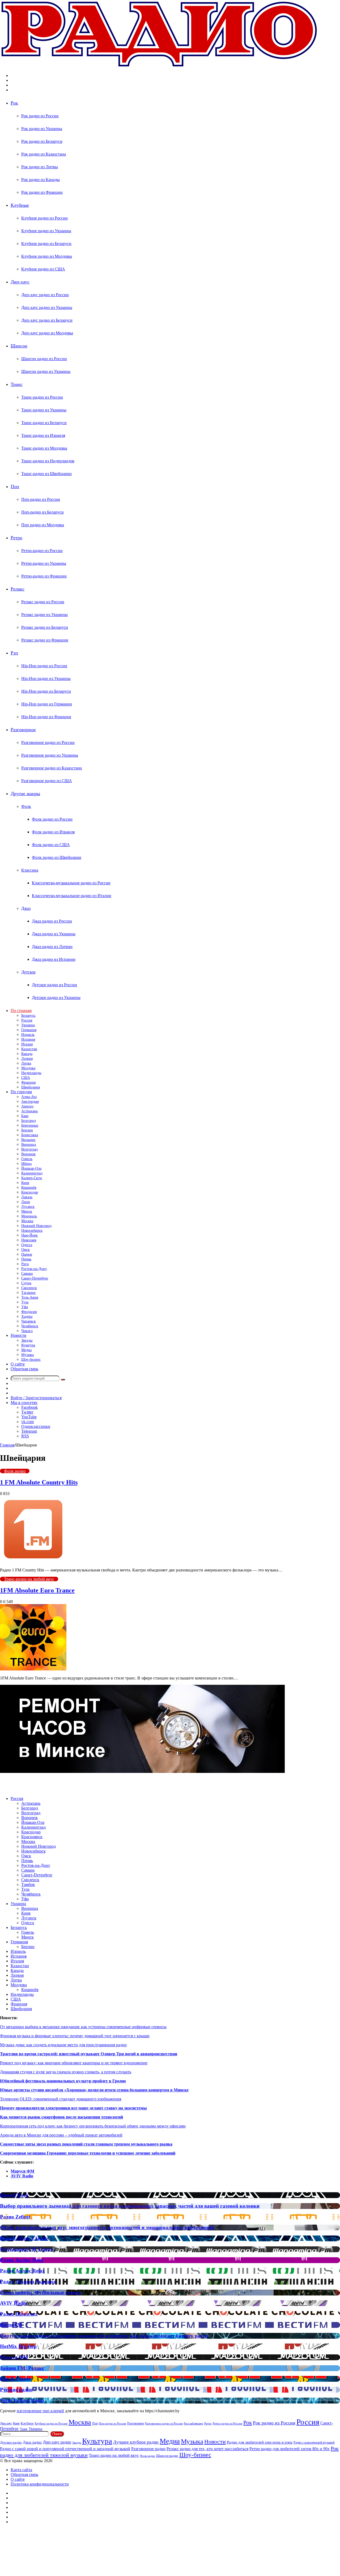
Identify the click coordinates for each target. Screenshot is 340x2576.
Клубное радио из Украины (46, 231)
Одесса (27, 1245)
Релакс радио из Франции (45, 640)
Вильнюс (28, 1140)
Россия (27, 1020)
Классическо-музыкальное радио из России (71, 883)
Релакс (18, 589)
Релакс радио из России (43, 602)
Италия (27, 1044)
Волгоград (29, 1149)
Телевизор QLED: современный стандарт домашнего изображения (61, 2099)
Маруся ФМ (22, 2171)
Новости (18, 1335)
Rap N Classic (15, 2379)
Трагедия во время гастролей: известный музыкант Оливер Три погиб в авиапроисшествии (89, 2054)
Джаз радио (32, 2442)
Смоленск (29, 1288)
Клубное (27, 2423)
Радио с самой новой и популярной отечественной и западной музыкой (65, 2449)
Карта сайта (21, 2470)
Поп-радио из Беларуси (42, 512)
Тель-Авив (30, 1297)
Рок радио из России (40, 116)
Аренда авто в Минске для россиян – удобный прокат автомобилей (61, 2135)
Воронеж (28, 1154)
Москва (27, 1221)
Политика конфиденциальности (40, 2484)
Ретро (16, 538)
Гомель (27, 1159)
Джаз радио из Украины (54, 934)
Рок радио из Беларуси (42, 141)
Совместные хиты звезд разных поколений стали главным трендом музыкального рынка (86, 2144)
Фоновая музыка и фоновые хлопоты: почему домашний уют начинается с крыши (75, 2036)
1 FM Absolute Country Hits (39, 1482)
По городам (21, 1092)
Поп (15, 486)
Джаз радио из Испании (54, 959)
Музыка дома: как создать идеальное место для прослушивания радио (63, 2045)
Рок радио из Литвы (40, 167)
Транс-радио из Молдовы (44, 448)
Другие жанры (25, 794)
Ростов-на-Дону (34, 1269)
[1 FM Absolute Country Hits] (33, 1561)
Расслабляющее (194, 2423)
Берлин (27, 1130)
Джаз (26, 908)
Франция (28, 1082)
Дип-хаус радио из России (45, 295)
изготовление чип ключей (40, 2411)
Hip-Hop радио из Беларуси (46, 691)
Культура (28, 1345)
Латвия (27, 1059)
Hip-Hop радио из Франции (46, 717)
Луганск (28, 1207)
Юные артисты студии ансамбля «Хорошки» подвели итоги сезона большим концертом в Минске (94, 2090)
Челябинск (30, 1326)
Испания (28, 1039)
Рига (25, 1264)
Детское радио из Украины (56, 998)
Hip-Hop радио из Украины (46, 679)
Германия (29, 1030)
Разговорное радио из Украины (50, 755)
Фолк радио (15, 1471)
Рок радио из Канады (41, 180)
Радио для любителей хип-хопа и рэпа (260, 2442)
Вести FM (11, 2325)
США (26, 1078)
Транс (17, 384)
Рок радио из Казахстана (44, 154)
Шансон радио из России (44, 359)
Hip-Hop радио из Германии (47, 704)
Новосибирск (32, 1231)
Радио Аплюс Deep (22, 2260)
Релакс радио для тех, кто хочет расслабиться (207, 2449)
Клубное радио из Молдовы (47, 256)
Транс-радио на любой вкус (29, 1579)
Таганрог (29, 1293)
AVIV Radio (22, 2176)
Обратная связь (24, 1369)
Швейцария (31, 1087)
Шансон (19, 346)
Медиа (26, 1350)
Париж (27, 1254)
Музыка (27, 1355)
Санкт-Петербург (35, 1278)
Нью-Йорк (29, 1235)
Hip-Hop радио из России (44, 666)
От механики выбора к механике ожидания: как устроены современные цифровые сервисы (83, 2027)
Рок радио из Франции (42, 192)
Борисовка (30, 1135)
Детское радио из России (54, 985)
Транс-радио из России (42, 397)
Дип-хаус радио (57, 2442)
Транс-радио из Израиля (43, 435)
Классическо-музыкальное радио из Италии (72, 896)
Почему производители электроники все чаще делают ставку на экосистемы (73, 2108)
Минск (27, 1211)
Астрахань (29, 1111)
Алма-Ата (29, 1097)
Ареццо (27, 1106)
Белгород (29, 1121)
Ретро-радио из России (42, 551)
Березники (30, 1125)
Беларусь (28, 1016)
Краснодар (30, 1192)
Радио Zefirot (15, 2217)
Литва (26, 1063)
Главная (7, 1445)
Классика (30, 870)
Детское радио (11, 2442)
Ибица (26, 1164)
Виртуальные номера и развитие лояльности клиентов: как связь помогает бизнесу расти (104, 2336)
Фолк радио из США (51, 845)
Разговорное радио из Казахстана (52, 768)
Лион (26, 1202)
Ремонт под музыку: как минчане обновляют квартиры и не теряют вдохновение (74, 2063)
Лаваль (27, 1197)
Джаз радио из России (52, 921)
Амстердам (30, 1102)
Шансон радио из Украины (46, 371)
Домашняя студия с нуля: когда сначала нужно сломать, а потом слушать (66, 2072)
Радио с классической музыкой (314, 2443)
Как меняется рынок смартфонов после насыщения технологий (61, 2117)
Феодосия (29, 1312)
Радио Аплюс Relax (22, 2271)
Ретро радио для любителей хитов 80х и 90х (290, 2449)
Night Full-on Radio (22, 2400)
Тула (25, 1302)
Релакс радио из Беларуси (45, 627)
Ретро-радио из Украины (44, 563)
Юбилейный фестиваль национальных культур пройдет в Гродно (63, 2081)
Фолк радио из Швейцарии (57, 857)
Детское (28, 972)
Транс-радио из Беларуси (44, 423)
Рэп (14, 653)
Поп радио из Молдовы (43, 525)
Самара (27, 1274)
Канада (27, 1054)
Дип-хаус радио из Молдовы (47, 333)
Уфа (25, 1307)
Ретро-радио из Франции (44, 576)
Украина (28, 1025)
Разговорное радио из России (48, 742)
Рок (14, 103)
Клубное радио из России (44, 218)
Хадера (27, 1317)
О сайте (18, 1364)
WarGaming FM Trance (27, 2249)
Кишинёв (29, 1188)
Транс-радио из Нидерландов (48, 461)
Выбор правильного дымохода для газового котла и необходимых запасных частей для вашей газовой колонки (130, 2206)
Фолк (26, 806)
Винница (29, 1145)
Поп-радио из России (41, 499)
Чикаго (27, 1331)
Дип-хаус (20, 282)
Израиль (28, 1035)
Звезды (27, 1340)
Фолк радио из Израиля (53, 832)
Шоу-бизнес (31, 1360)
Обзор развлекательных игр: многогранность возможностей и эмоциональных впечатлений (107, 2227)
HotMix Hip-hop (18, 2346)
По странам (21, 1011)
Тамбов (28, 1884)
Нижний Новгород (36, 1226)
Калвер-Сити (32, 1178)
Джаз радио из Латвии (52, 947)
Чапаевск (29, 1321)
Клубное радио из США (43, 269)
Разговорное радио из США (47, 781)
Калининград (32, 1173)
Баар (25, 1116)
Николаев (29, 1240)
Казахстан (29, 1049)
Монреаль (29, 1216)
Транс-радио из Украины (44, 410)
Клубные (20, 205)
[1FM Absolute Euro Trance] (33, 1669)
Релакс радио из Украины (44, 615)
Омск (25, 1250)
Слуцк (26, 1283)
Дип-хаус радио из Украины (47, 307)
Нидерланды (31, 1073)
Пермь (26, 1259)
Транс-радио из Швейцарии (46, 474)
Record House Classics (24, 2238)
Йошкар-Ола (31, 1168)
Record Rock (14, 2195)
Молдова (28, 1068)
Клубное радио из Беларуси (46, 244)
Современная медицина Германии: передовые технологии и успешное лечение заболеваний (88, 2153)
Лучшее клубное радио (136, 2442)
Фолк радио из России (52, 819)
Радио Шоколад (19, 2314)
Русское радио (16, 2390)
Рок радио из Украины (42, 129)
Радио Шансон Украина (28, 2282)
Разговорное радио (148, 2449)
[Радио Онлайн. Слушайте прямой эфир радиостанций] (159, 66)
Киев (25, 1183)
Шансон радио (167, 2456)
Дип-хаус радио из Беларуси (47, 320)
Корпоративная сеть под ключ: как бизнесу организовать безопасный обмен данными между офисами (93, 2126)
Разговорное (23, 730)
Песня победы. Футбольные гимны (41, 2292)
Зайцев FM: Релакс (22, 2368)
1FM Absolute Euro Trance (37, 1590)
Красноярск (32, 1837)
